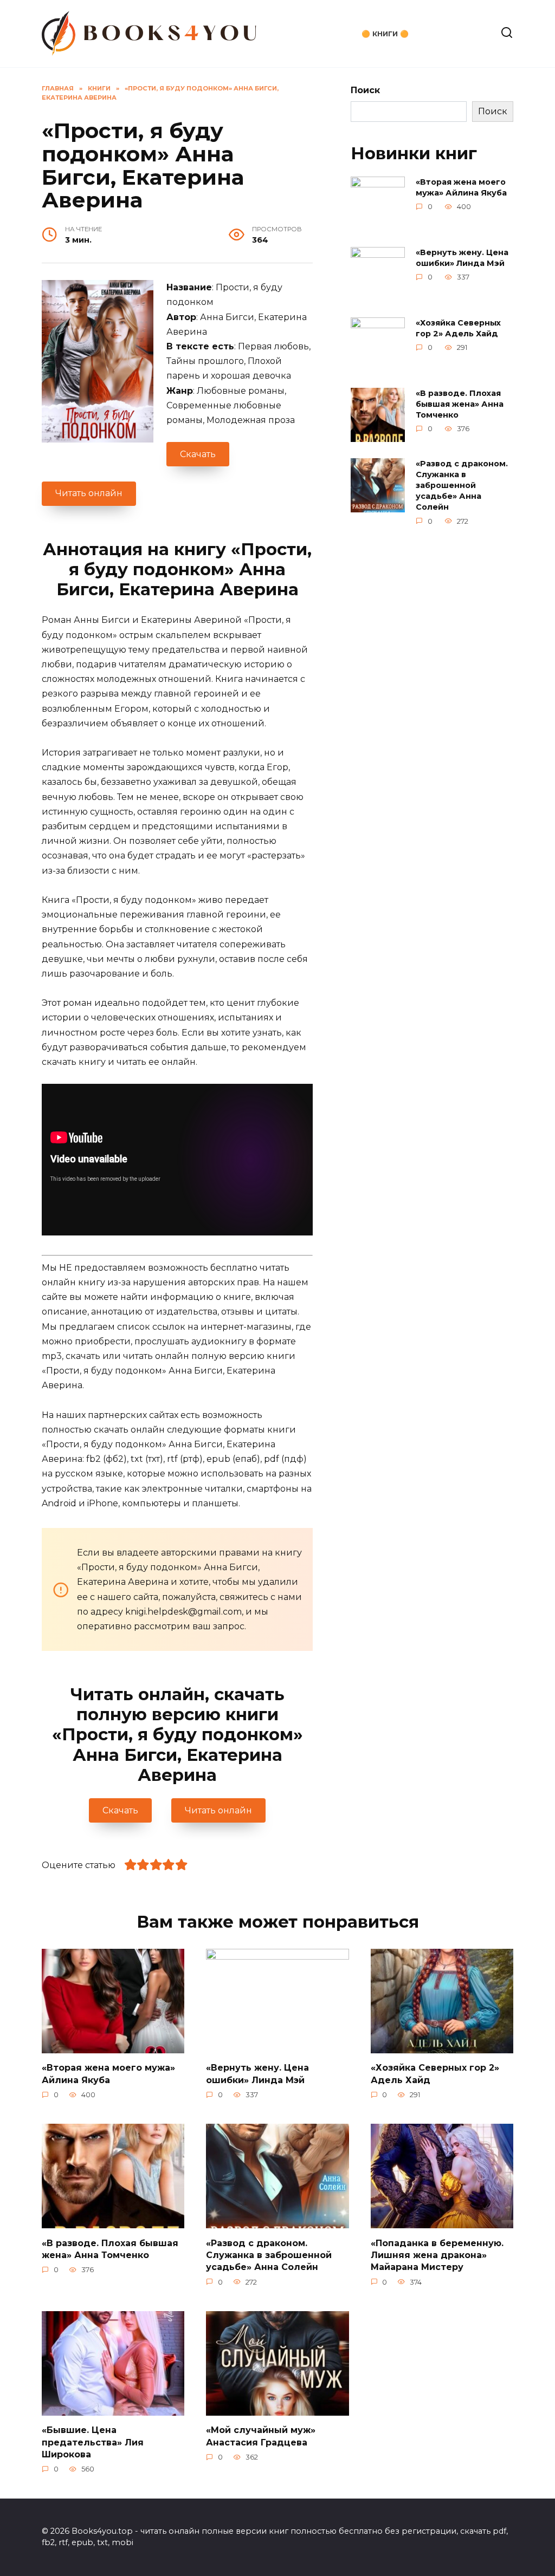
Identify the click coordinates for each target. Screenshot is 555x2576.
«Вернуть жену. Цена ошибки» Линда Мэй (462, 258)
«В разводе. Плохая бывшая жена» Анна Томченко (460, 404)
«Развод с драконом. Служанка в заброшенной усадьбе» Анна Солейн (462, 486)
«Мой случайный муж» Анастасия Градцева (261, 2436)
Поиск (365, 90)
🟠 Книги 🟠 (385, 34)
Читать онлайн (89, 493)
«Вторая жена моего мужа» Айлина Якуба (461, 187)
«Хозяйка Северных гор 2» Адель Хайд (458, 328)
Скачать (198, 454)
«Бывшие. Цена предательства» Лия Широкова (93, 2442)
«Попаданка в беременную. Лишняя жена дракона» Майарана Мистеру (437, 2255)
